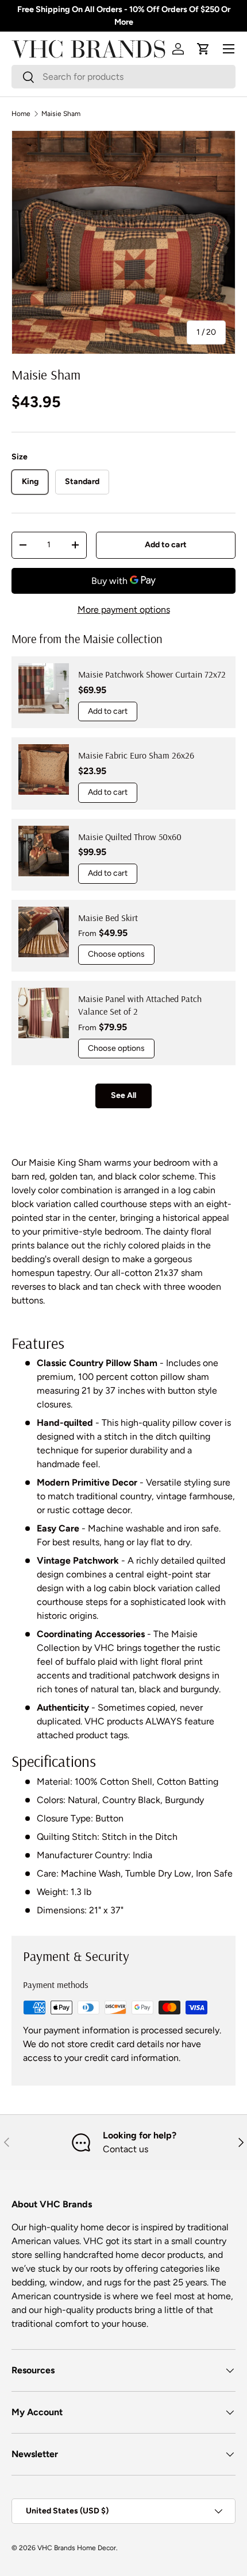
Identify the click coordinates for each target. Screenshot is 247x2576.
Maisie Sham (61, 114)
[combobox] (123, 77)
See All (123, 1095)
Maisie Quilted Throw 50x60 (130, 837)
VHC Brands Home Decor (77, 2548)
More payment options (124, 610)
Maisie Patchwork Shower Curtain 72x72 (152, 674)
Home (21, 114)
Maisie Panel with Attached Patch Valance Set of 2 (140, 1005)
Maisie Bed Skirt (108, 918)
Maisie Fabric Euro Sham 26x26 (136, 755)
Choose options (116, 954)
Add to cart (166, 545)
